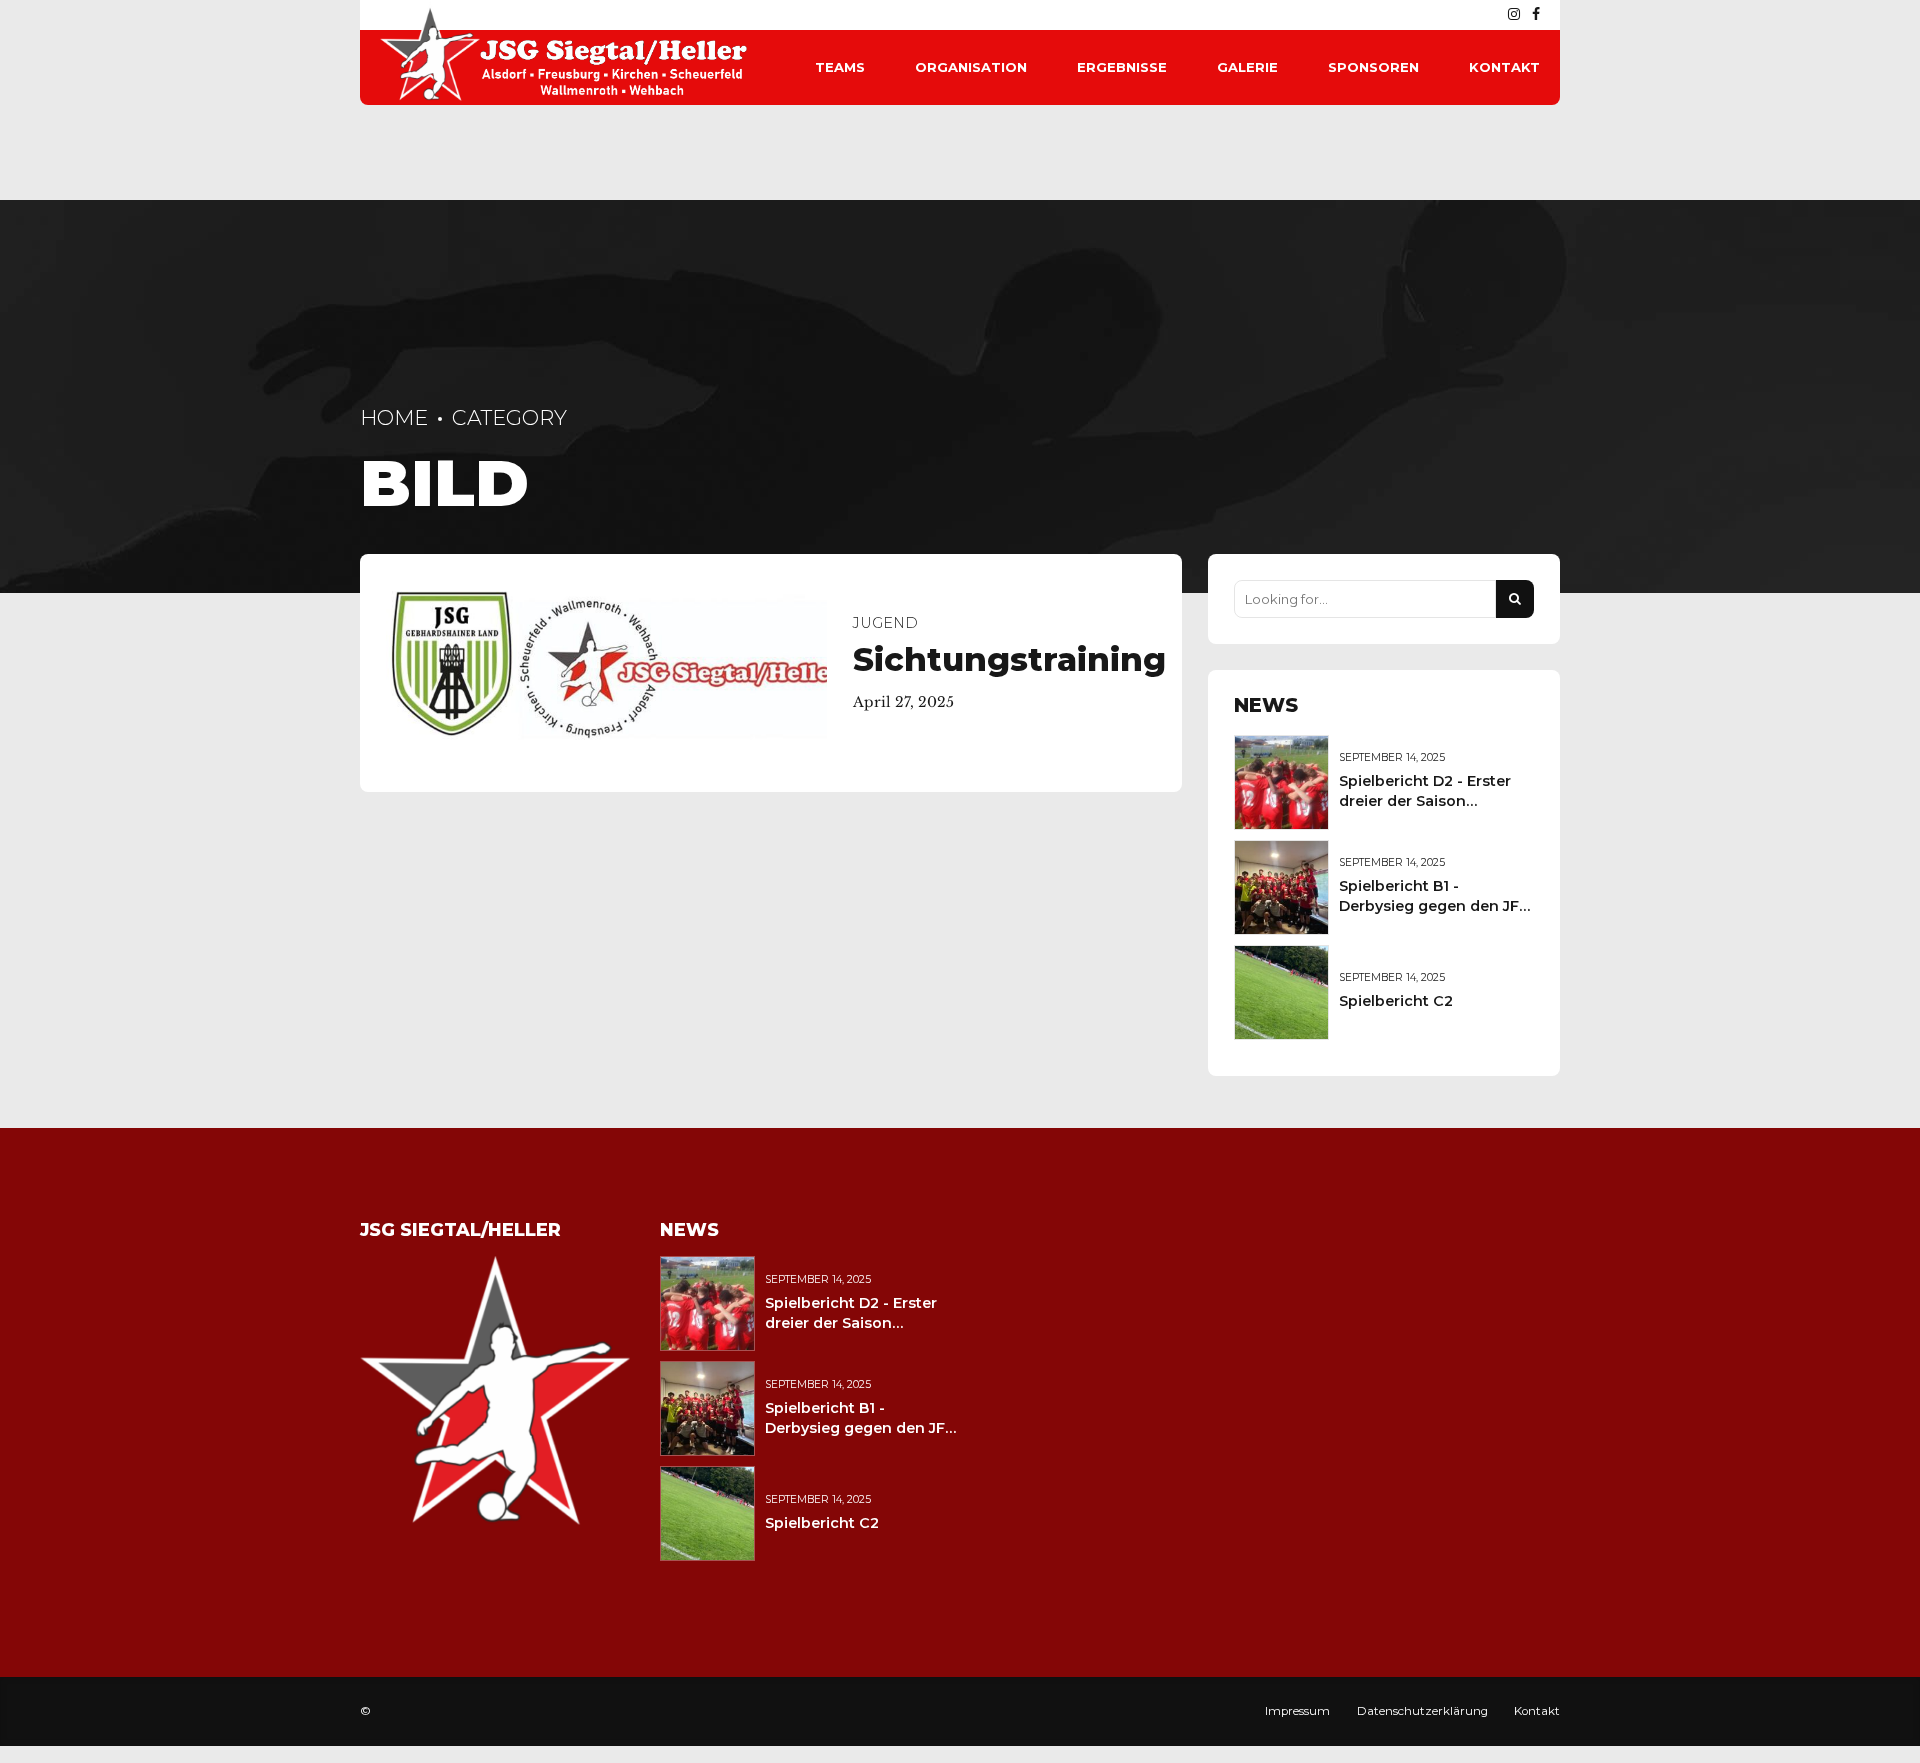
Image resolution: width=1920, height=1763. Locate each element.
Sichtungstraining (1009, 659)
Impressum (1297, 1711)
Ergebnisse (1122, 67)
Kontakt (1504, 67)
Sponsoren (1373, 67)
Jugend (885, 623)
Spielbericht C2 (1396, 1001)
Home (394, 417)
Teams (840, 67)
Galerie (1247, 67)
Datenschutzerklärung (1422, 1711)
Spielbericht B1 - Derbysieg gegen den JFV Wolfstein (1434, 906)
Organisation (971, 67)
